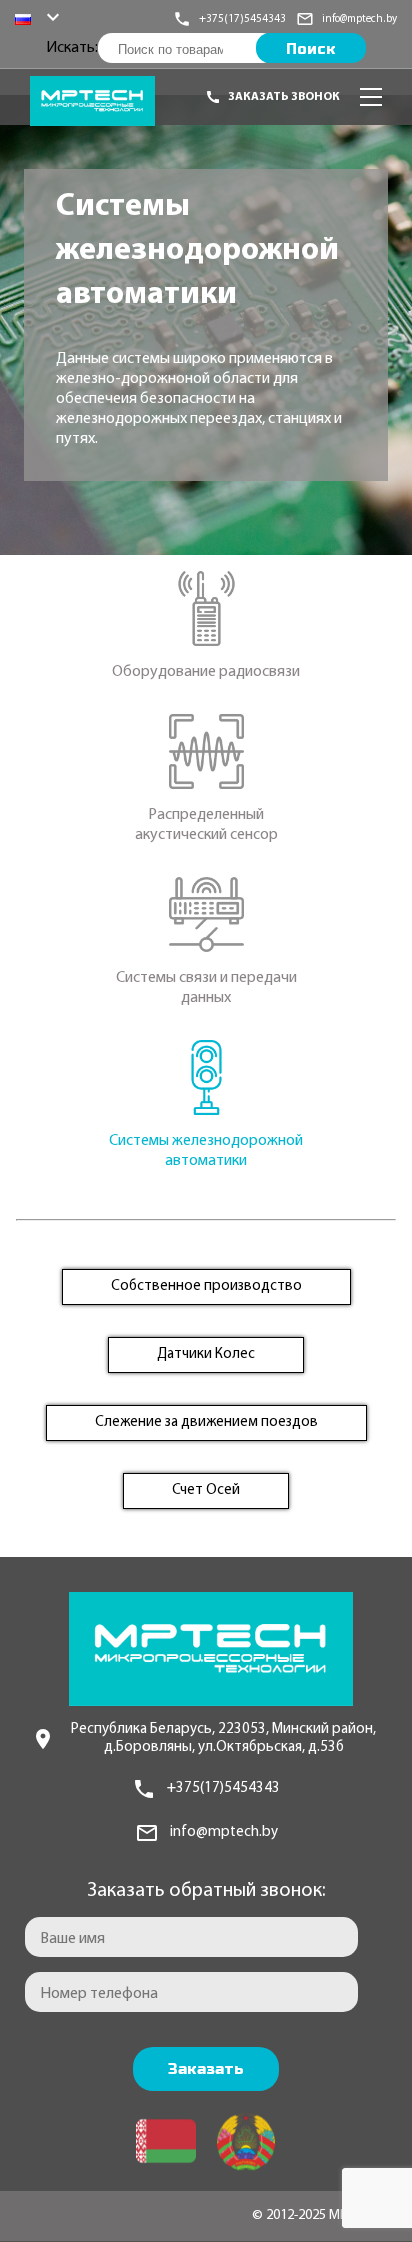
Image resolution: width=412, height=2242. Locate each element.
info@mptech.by (224, 1832)
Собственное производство (206, 1286)
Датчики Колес (206, 1354)
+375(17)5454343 (223, 1788)
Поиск (311, 49)
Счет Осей (206, 1490)
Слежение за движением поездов (206, 1422)
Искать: (72, 48)
